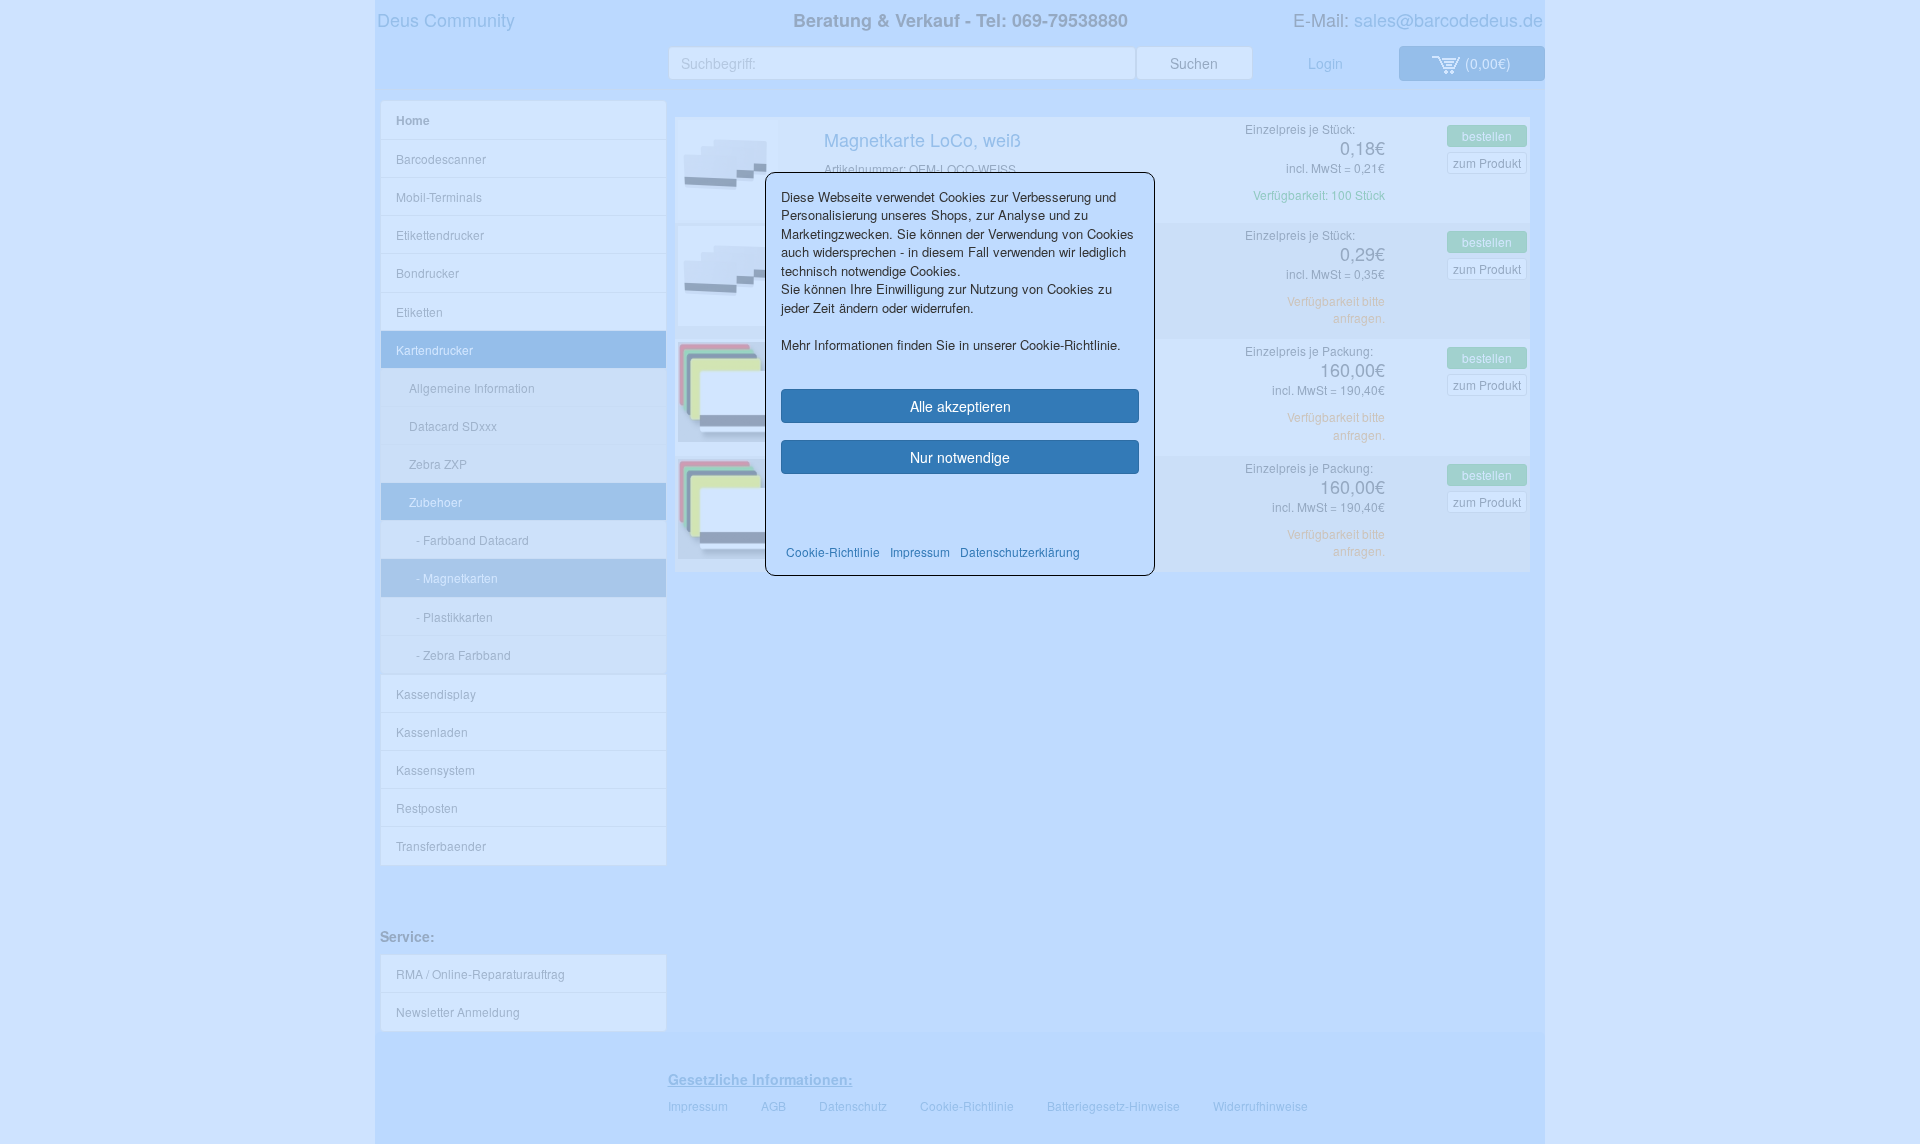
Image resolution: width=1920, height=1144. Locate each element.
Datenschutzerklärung (1020, 551)
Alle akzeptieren (960, 406)
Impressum (920, 551)
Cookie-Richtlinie (833, 551)
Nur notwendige (960, 457)
